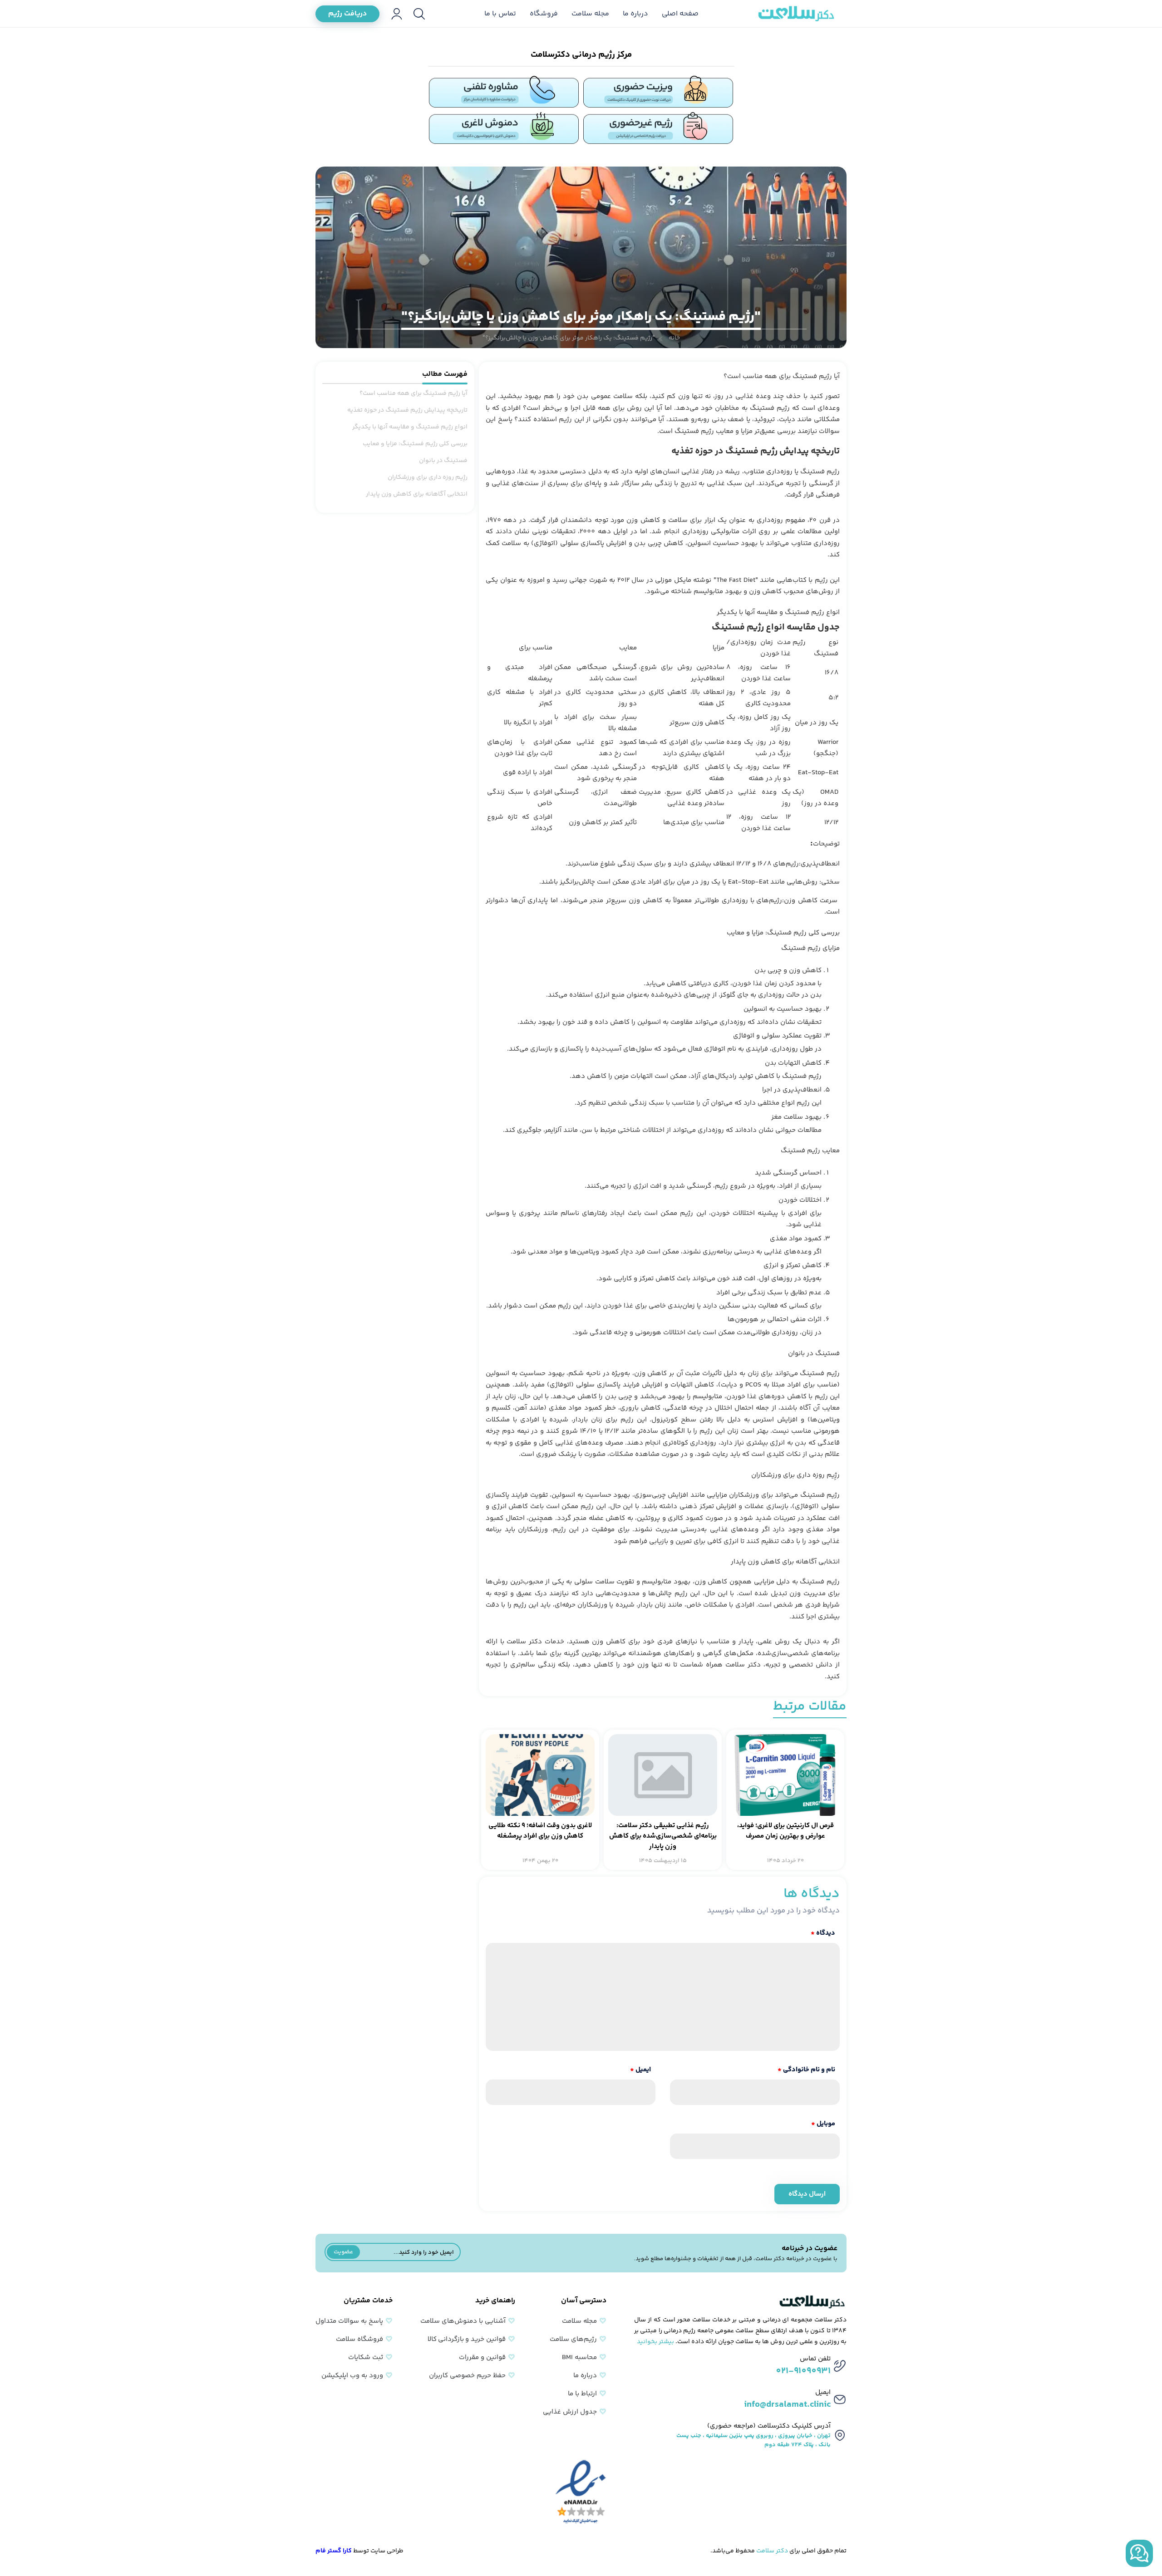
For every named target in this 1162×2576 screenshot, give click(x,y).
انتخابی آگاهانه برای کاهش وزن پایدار (417, 494)
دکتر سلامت (772, 2551)
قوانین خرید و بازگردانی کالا (467, 2339)
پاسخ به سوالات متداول (349, 2321)
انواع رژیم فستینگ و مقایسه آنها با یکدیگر (410, 427)
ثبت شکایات (366, 2357)
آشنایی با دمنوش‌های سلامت (463, 2321)
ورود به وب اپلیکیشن (352, 2376)
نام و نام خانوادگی (806, 2070)
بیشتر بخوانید (655, 2342)
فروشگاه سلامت (359, 2339)
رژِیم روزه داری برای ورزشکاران (427, 477)
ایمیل (640, 2070)
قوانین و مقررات (482, 2357)
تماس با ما (500, 14)
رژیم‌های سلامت (573, 2339)
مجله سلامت (590, 14)
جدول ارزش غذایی (570, 2412)
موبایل (823, 2124)
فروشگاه (544, 14)
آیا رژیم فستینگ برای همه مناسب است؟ (414, 393)
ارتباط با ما (582, 2394)
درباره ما (635, 14)
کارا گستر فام (334, 2551)
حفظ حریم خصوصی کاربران (467, 2376)
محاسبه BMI (579, 2357)
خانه (674, 338)
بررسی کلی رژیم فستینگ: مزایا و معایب (415, 444)
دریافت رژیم (347, 14)
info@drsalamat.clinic (787, 2405)
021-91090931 (803, 2371)
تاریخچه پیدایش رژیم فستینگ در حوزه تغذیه (407, 410)
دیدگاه (823, 1933)
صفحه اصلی (680, 14)
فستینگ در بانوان (443, 461)
